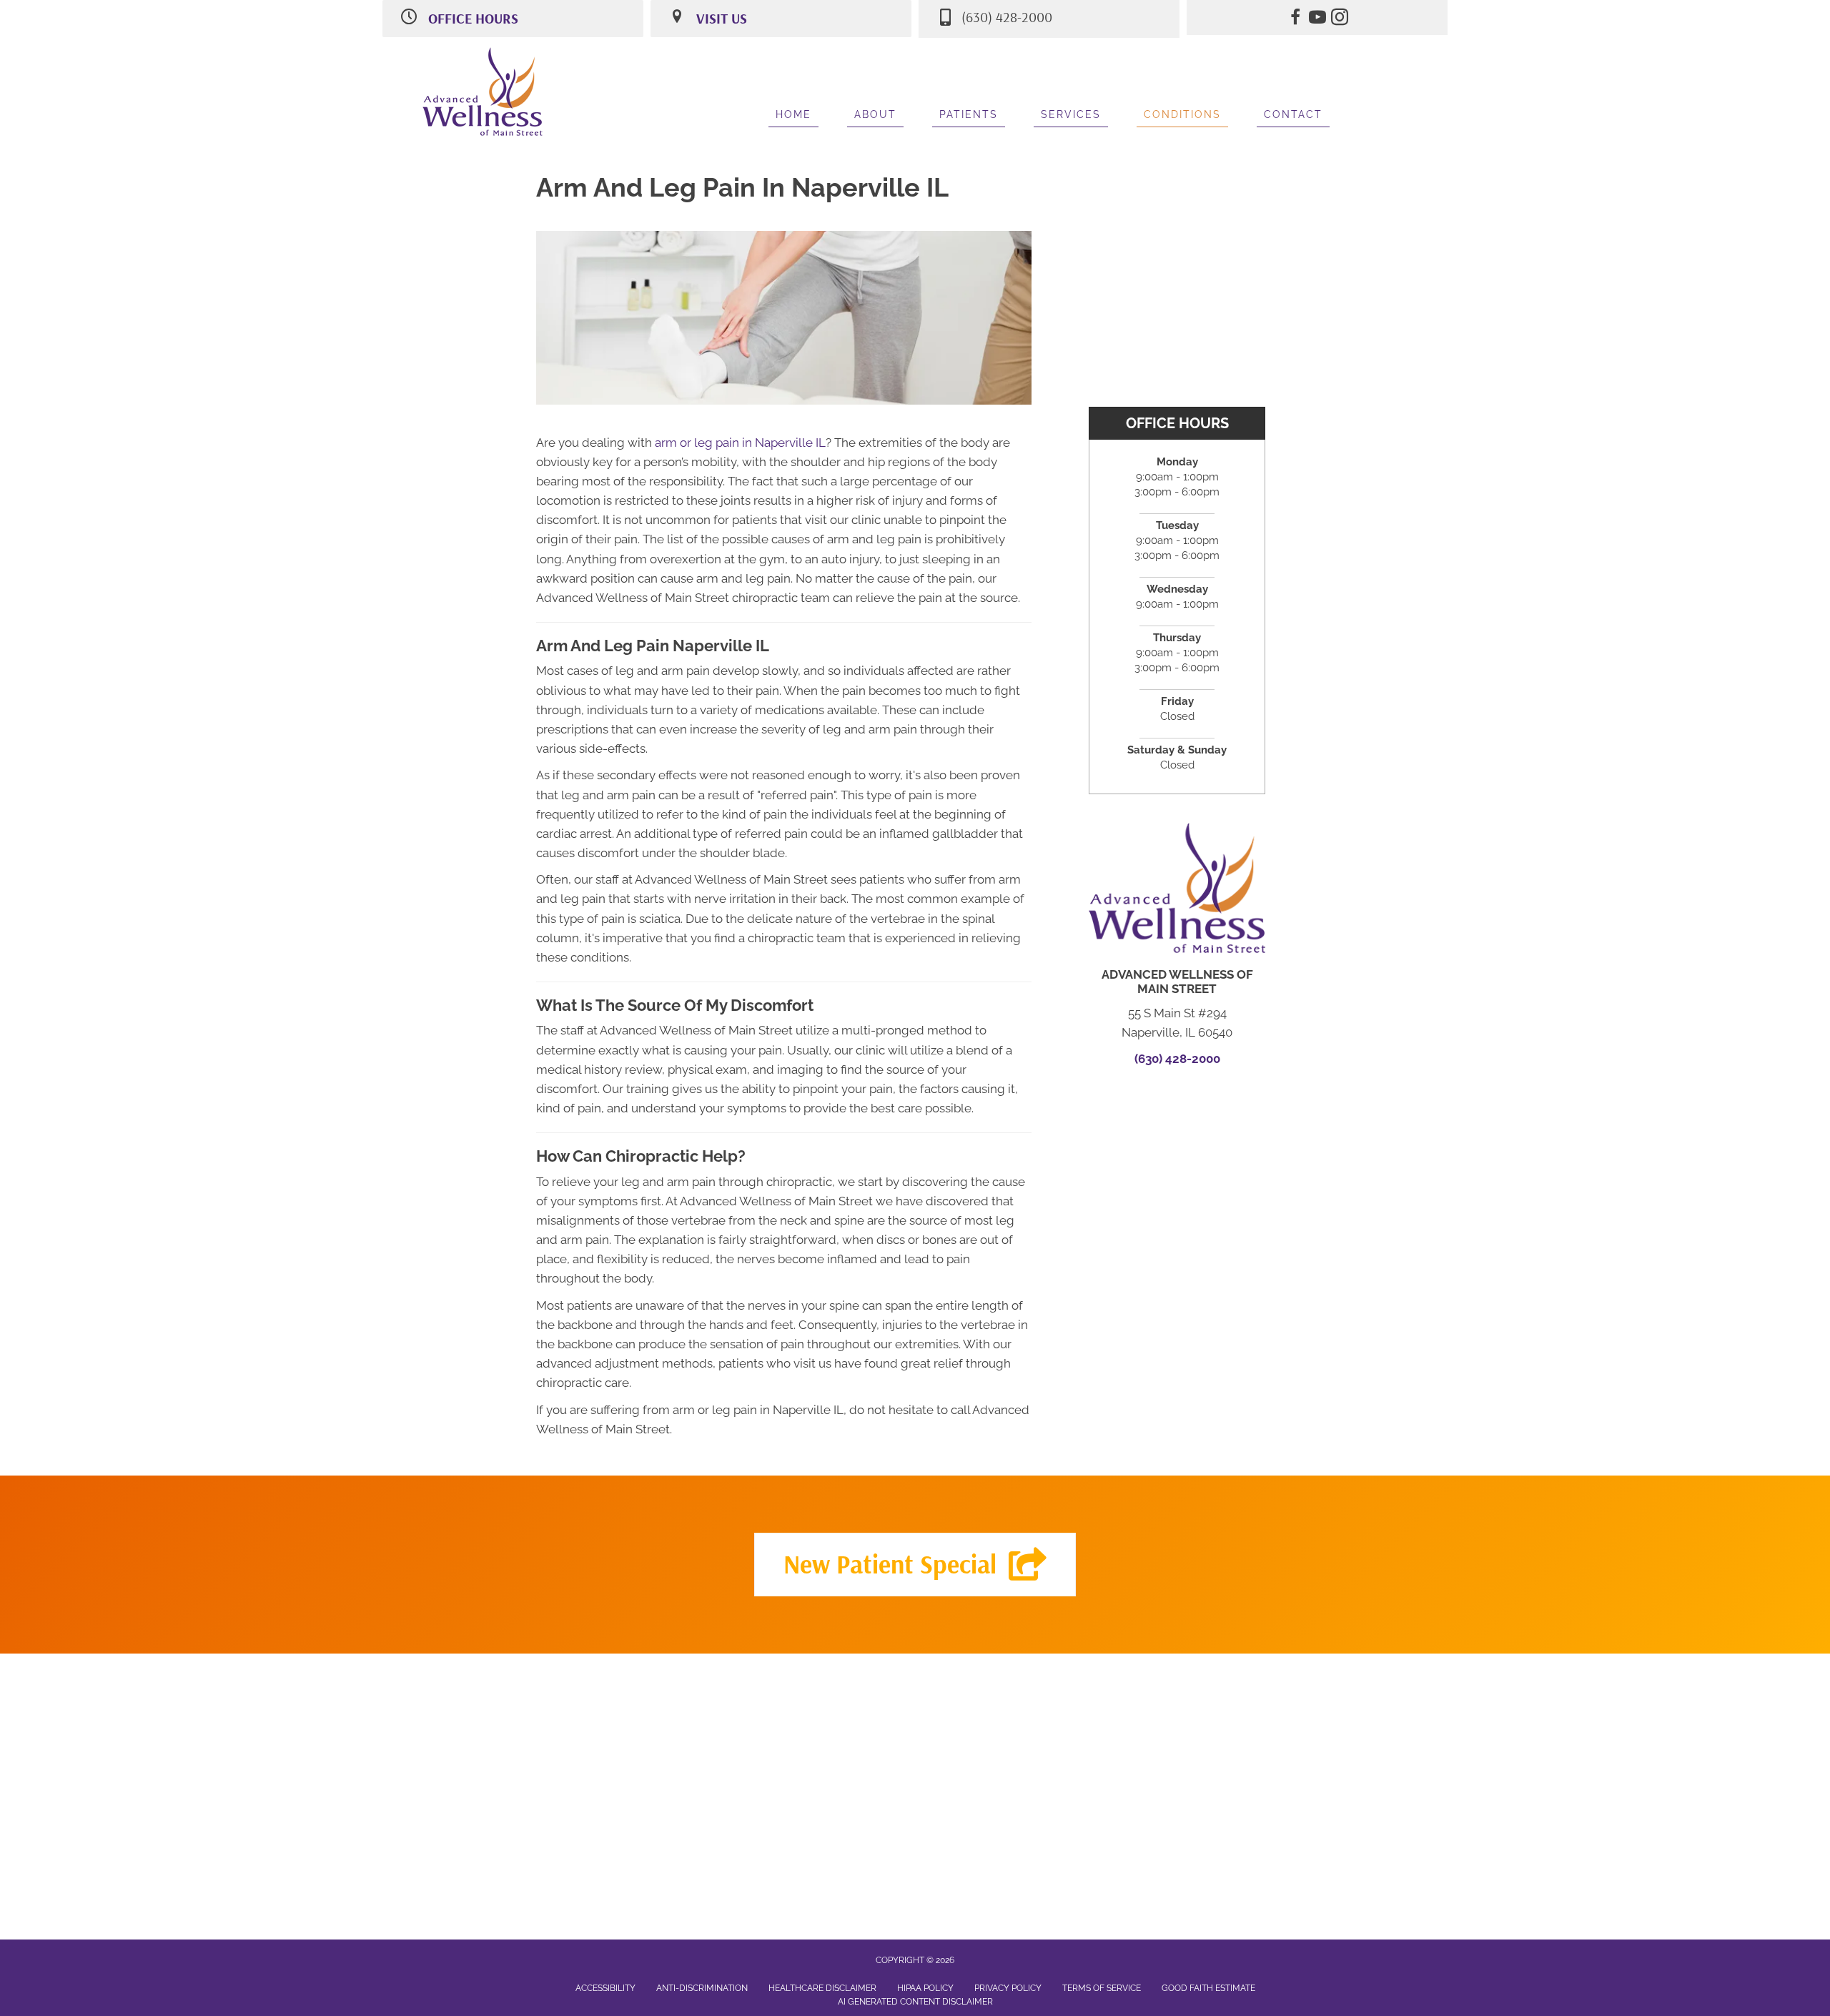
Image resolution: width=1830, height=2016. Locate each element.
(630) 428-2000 (1177, 1059)
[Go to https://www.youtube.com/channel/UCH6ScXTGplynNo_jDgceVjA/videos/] (1317, 19)
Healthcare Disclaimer (822, 1988)
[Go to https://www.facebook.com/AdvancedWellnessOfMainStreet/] (1295, 19)
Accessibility (605, 1988)
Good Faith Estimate (1208, 1988)
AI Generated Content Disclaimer (915, 2002)
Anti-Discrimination (702, 1988)
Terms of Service (1102, 1988)
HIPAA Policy (925, 1988)
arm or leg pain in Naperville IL (740, 443)
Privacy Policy (1008, 1988)
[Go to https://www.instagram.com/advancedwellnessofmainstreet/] (1340, 19)
